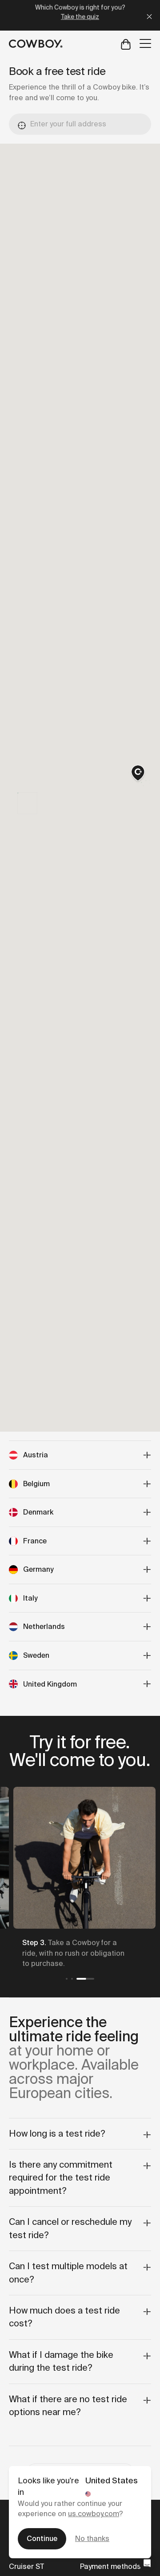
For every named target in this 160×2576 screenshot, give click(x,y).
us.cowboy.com (94, 2514)
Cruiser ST (26, 2566)
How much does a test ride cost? (64, 2317)
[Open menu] (145, 43)
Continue (42, 2539)
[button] (138, 774)
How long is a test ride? (57, 2134)
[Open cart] (126, 44)
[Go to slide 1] (67, 1979)
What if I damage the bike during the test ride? (61, 2361)
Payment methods (110, 2566)
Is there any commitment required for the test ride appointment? (61, 2178)
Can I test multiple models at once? (68, 2273)
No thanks (92, 2539)
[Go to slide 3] (85, 1979)
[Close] (149, 15)
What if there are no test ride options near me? (68, 2406)
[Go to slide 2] (72, 1979)
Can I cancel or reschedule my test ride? (70, 2228)
